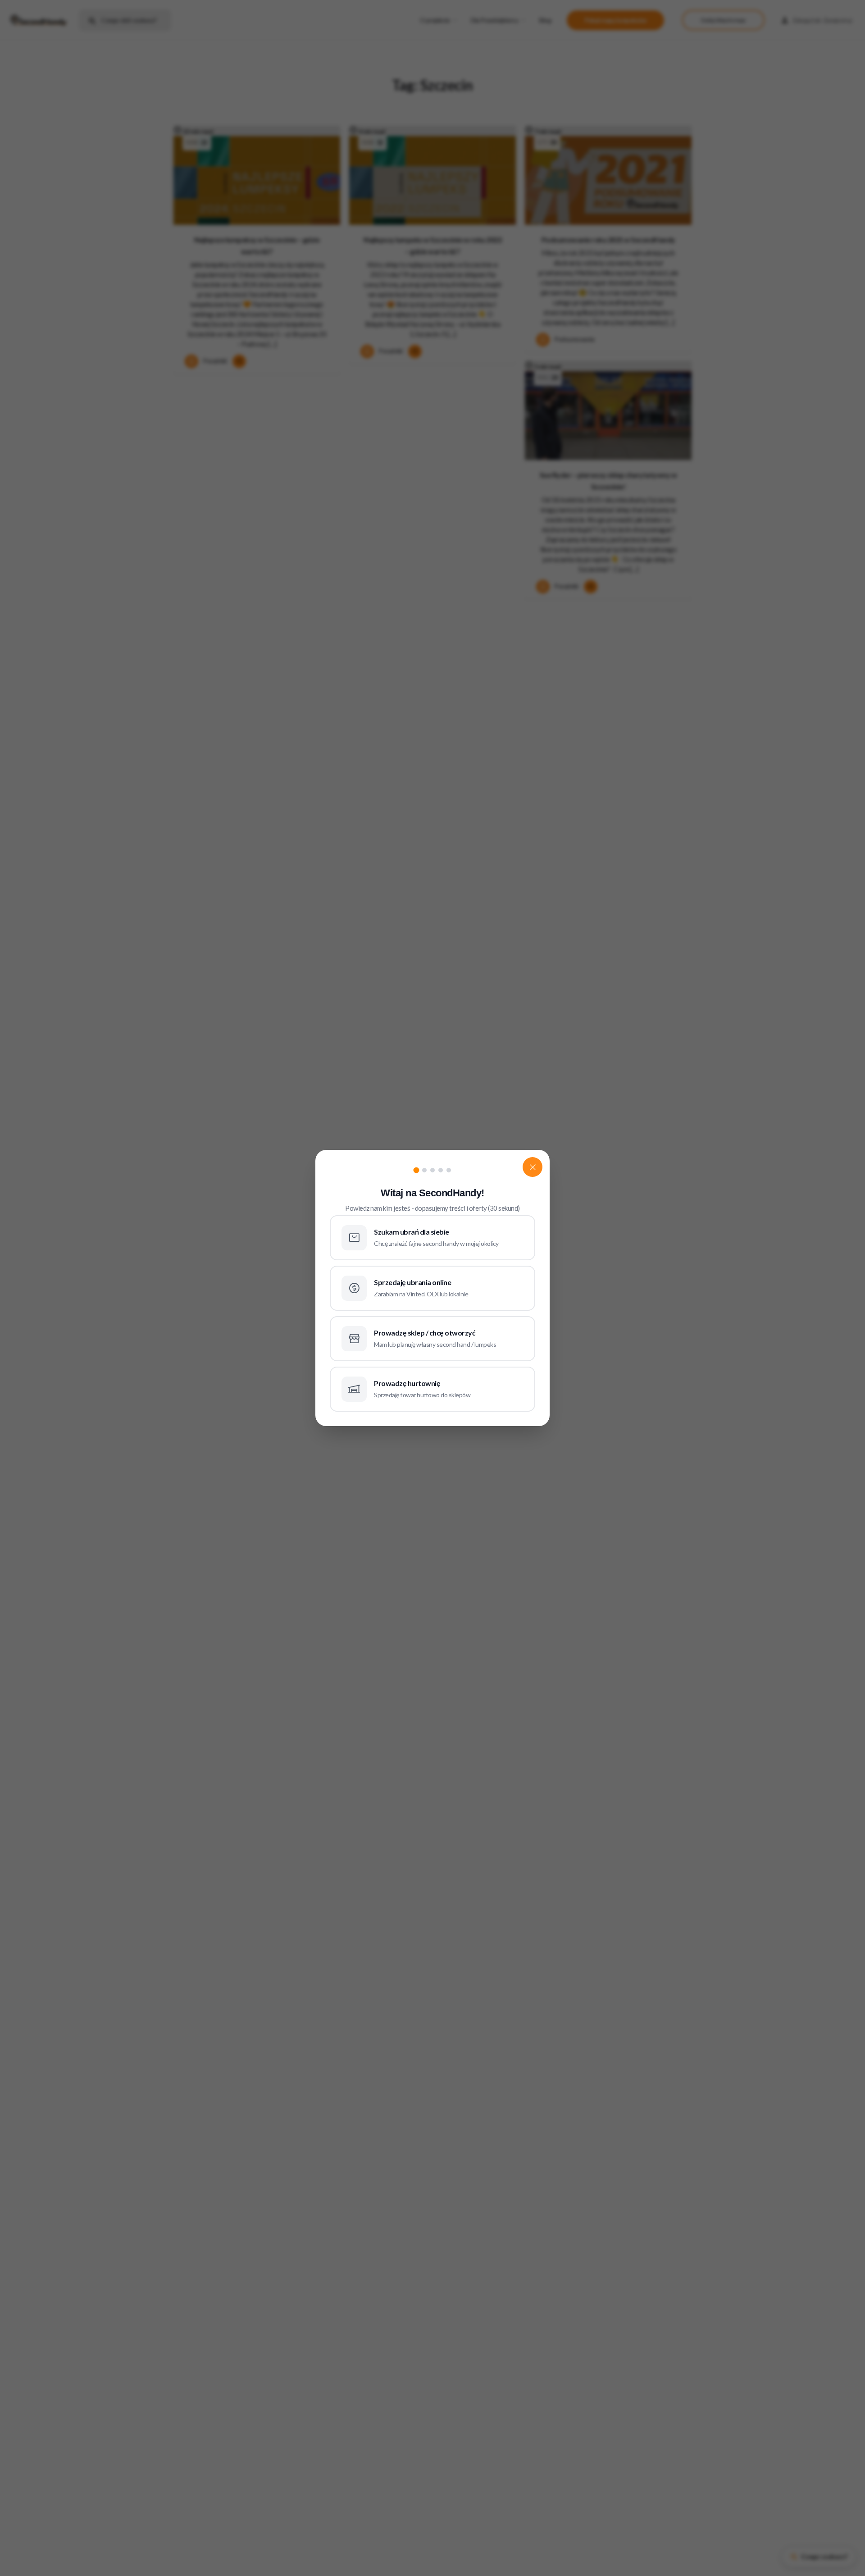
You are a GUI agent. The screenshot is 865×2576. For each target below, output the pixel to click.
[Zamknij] (533, 1167)
